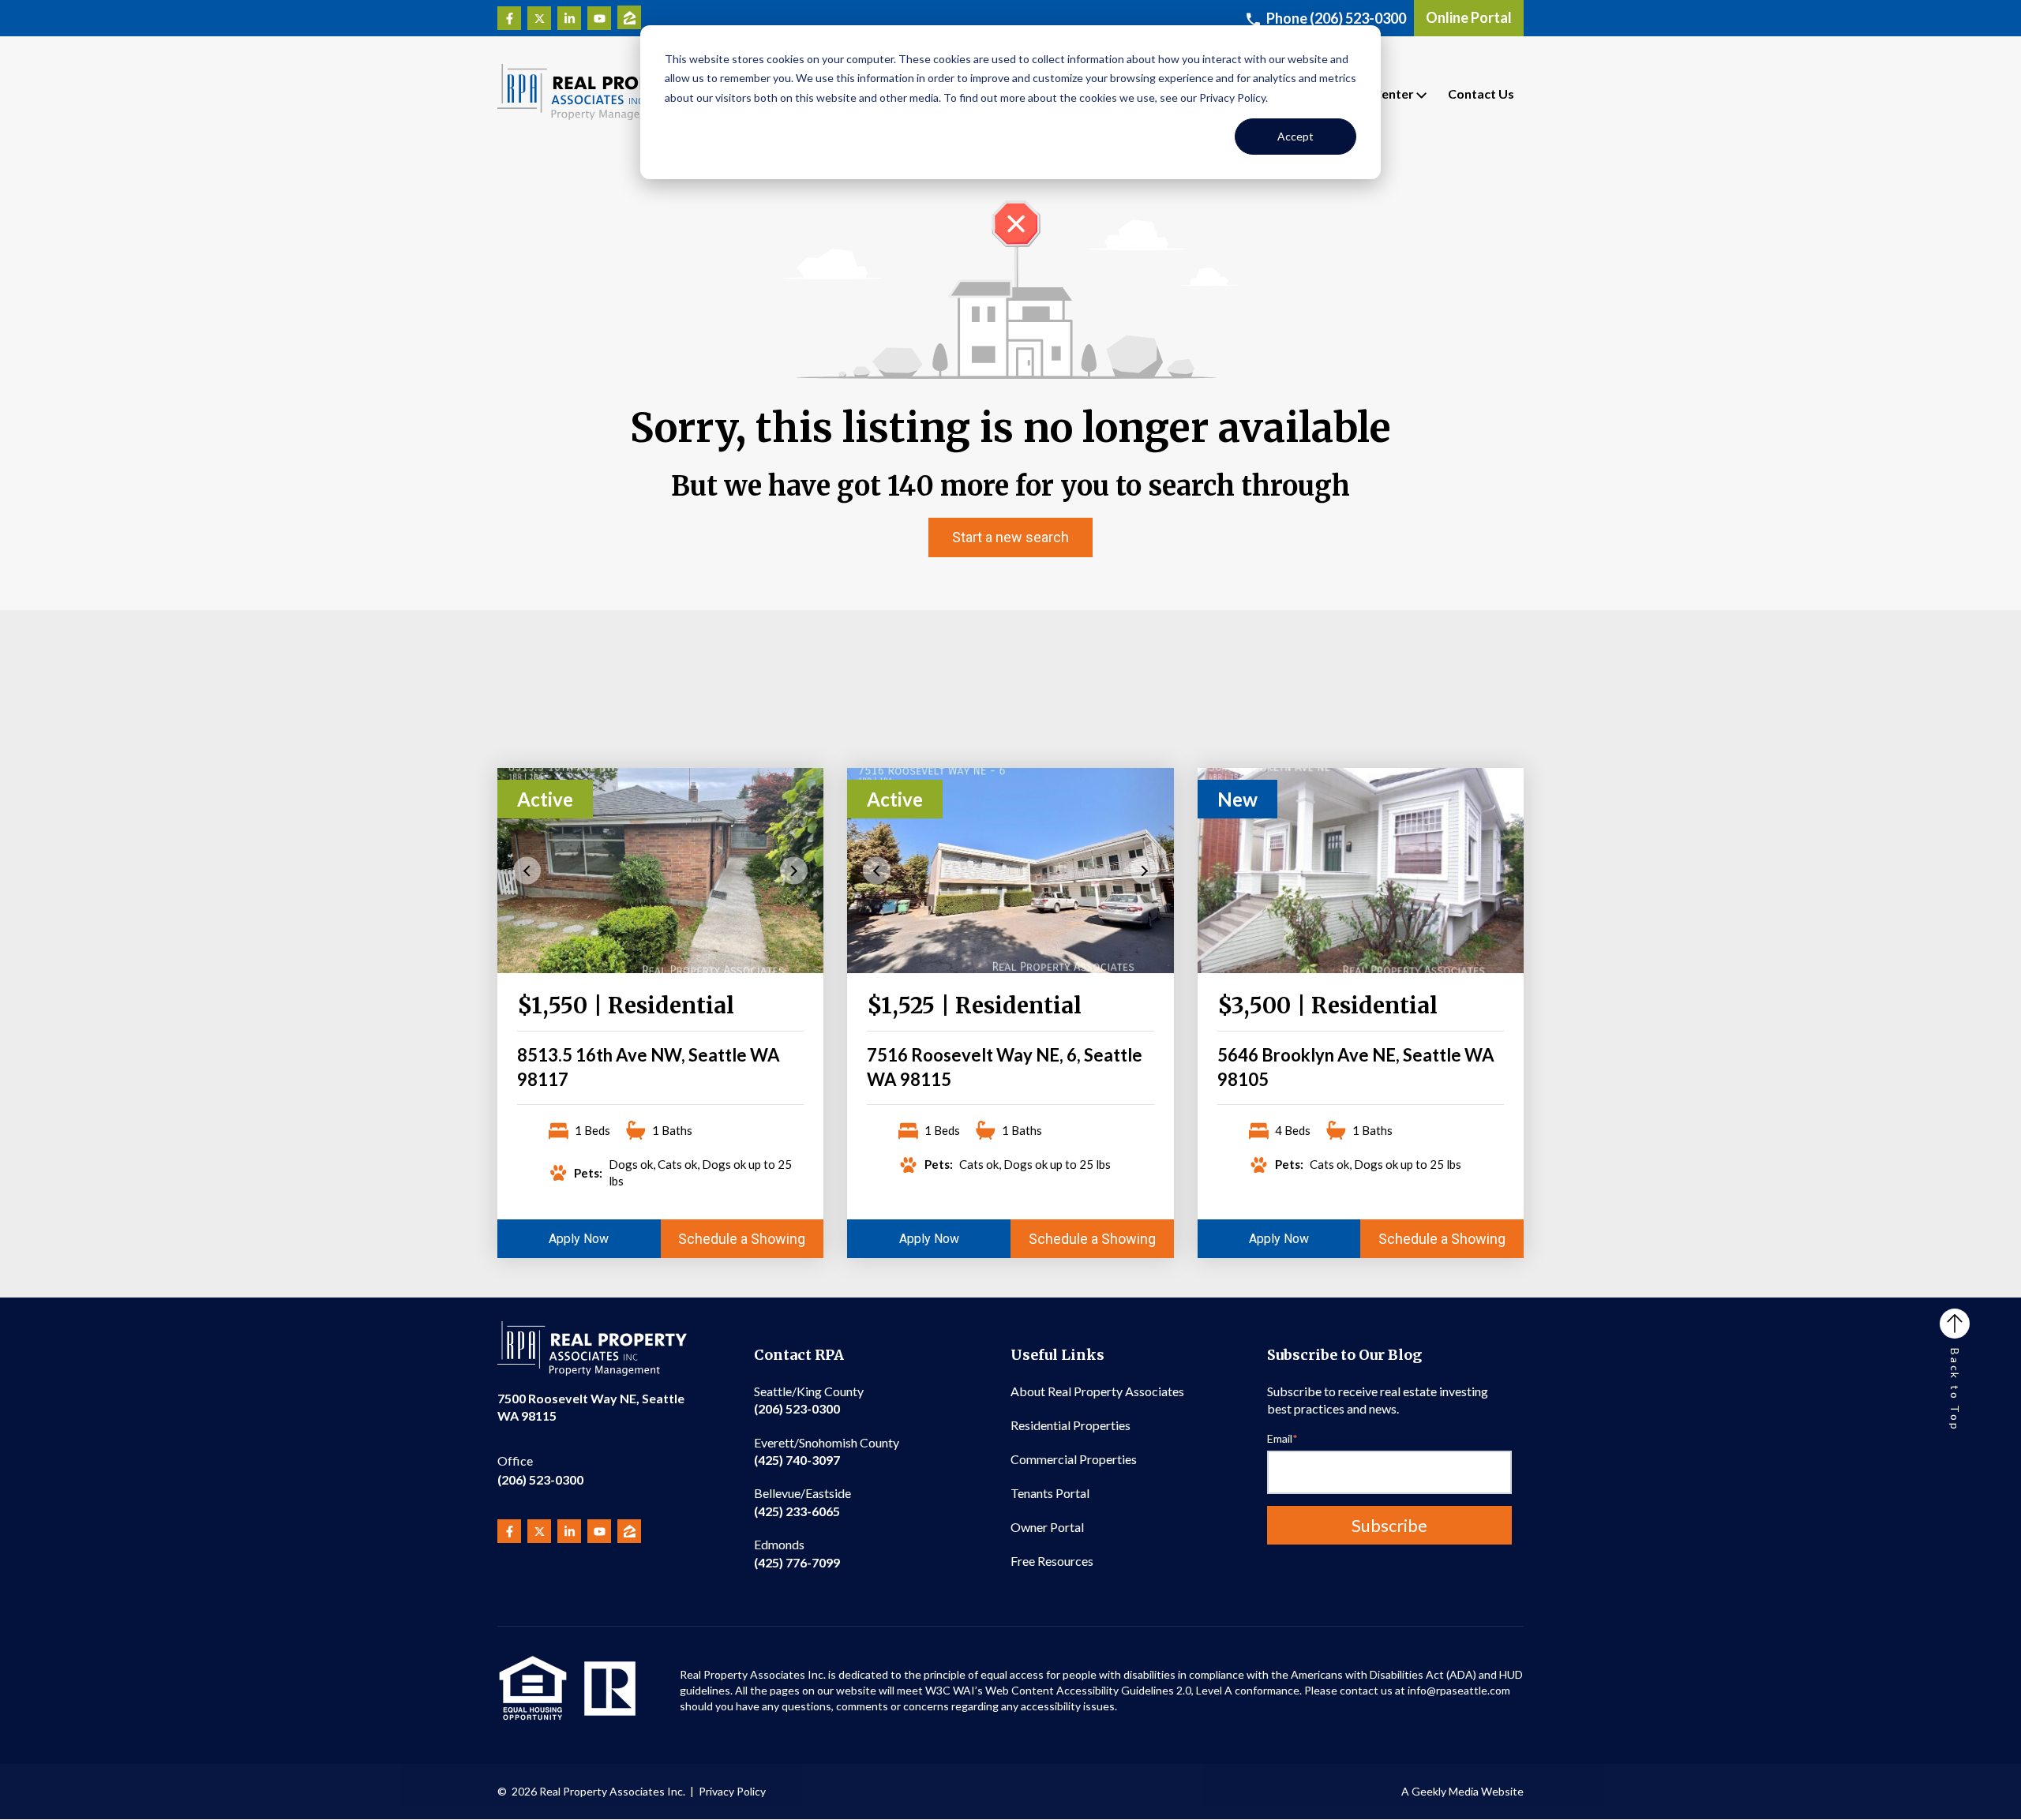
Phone (1336, 18)
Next (794, 870)
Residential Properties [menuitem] (1070, 1425)
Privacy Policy (732, 1791)
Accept (1295, 136)
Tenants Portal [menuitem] (1050, 1493)
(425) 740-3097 (827, 1451)
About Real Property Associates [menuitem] (1097, 1391)
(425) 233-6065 (802, 1502)
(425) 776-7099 (797, 1553)
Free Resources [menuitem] (1052, 1561)
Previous (527, 870)
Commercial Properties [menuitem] (1074, 1459)
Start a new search (1010, 537)
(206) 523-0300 (540, 1470)
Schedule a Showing (742, 1239)
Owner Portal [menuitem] (1047, 1527)
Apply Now (579, 1239)
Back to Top (1955, 1390)
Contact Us (1481, 94)
